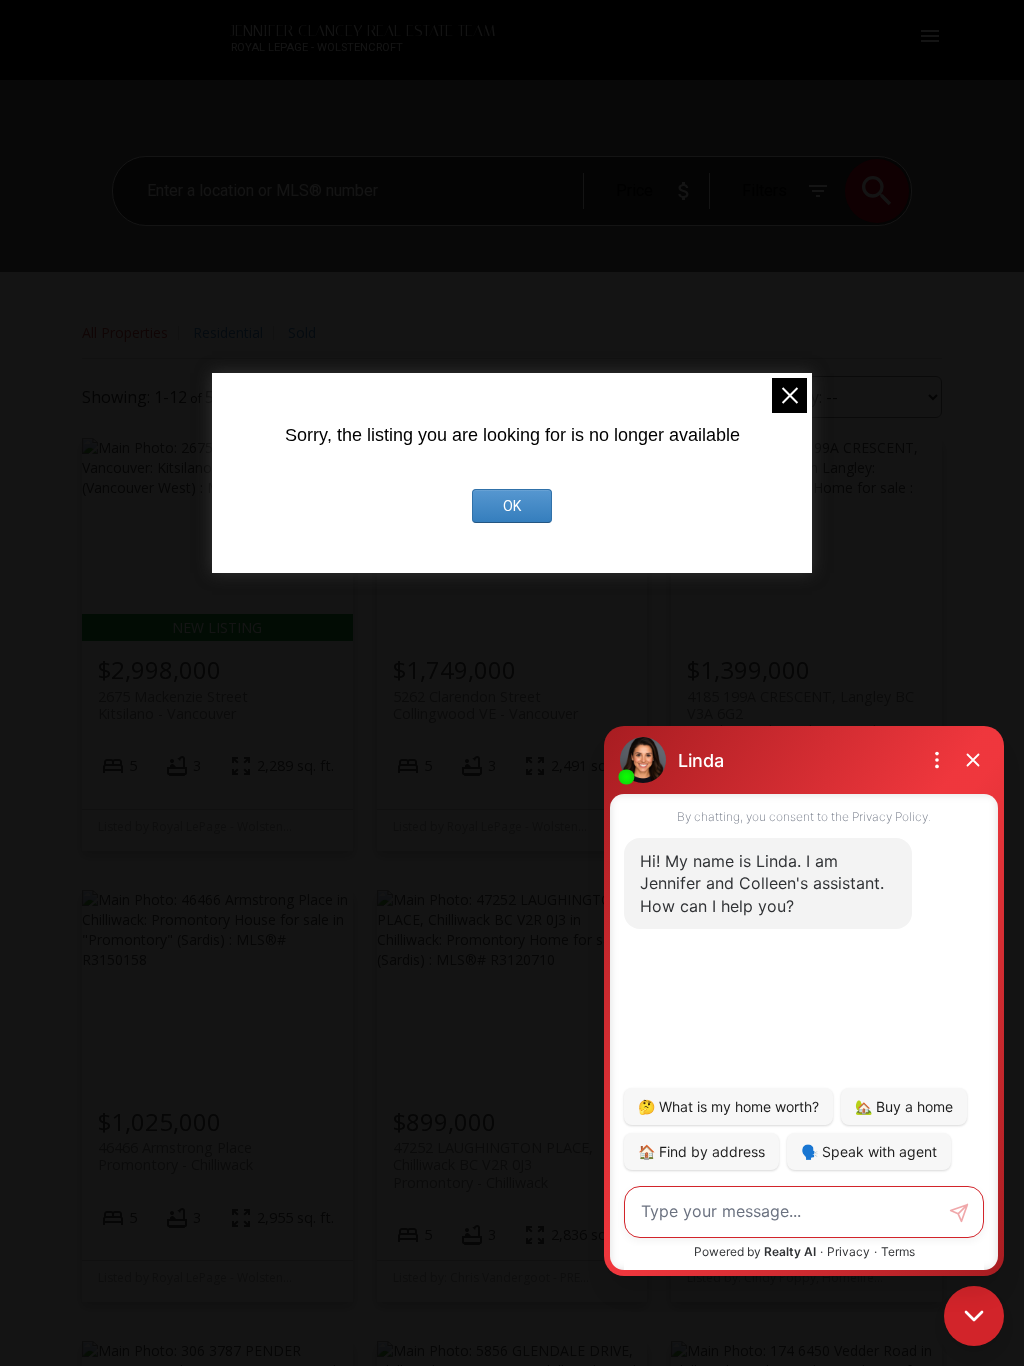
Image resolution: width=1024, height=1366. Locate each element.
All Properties (125, 332)
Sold (302, 332)
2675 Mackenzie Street (173, 705)
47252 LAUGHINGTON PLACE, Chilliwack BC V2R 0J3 (493, 1165)
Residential (228, 332)
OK (512, 506)
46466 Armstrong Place (175, 1156)
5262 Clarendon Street (485, 705)
